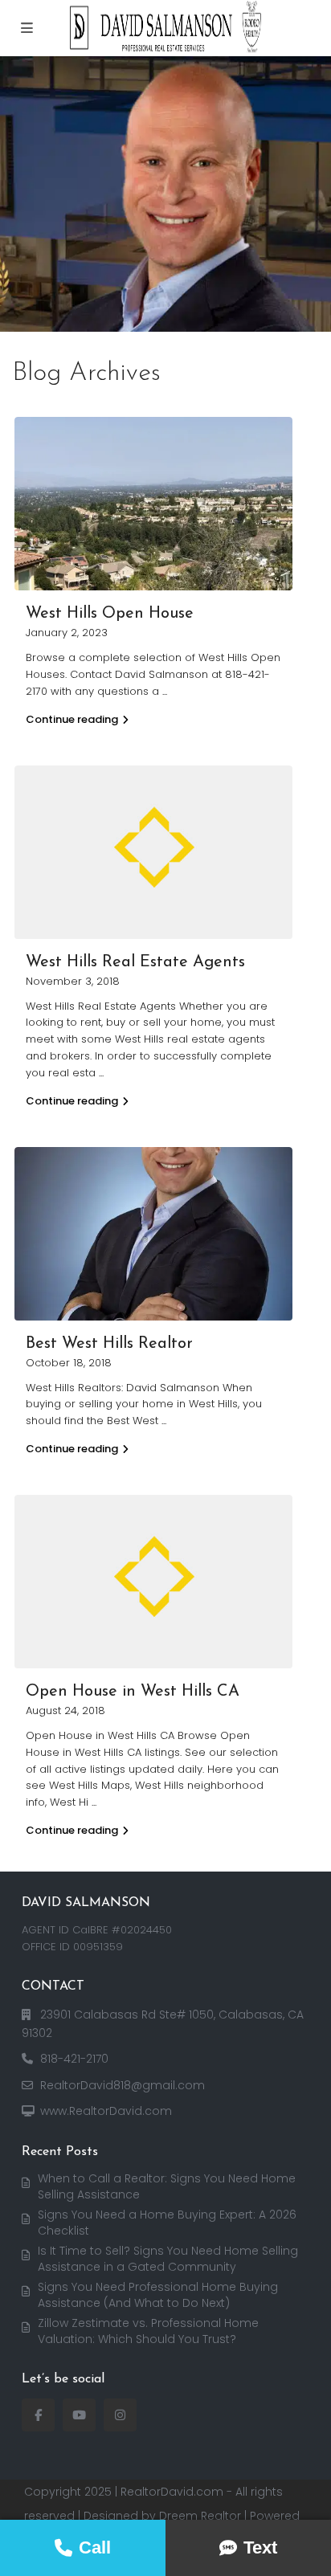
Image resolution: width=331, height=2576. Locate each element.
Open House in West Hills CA (133, 1692)
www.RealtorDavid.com (106, 2111)
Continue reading (72, 719)
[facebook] (38, 2415)
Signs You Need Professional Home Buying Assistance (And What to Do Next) (158, 2295)
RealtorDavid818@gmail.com (123, 2085)
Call (95, 2547)
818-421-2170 (74, 2059)
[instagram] (120, 2415)
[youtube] (79, 2415)
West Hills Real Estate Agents (135, 962)
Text (260, 2547)
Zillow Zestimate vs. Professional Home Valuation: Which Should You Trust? (148, 2331)
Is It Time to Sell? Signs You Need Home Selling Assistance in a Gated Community (168, 2259)
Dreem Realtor (200, 2516)
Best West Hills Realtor (109, 1344)
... (165, 691)
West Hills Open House (110, 614)
